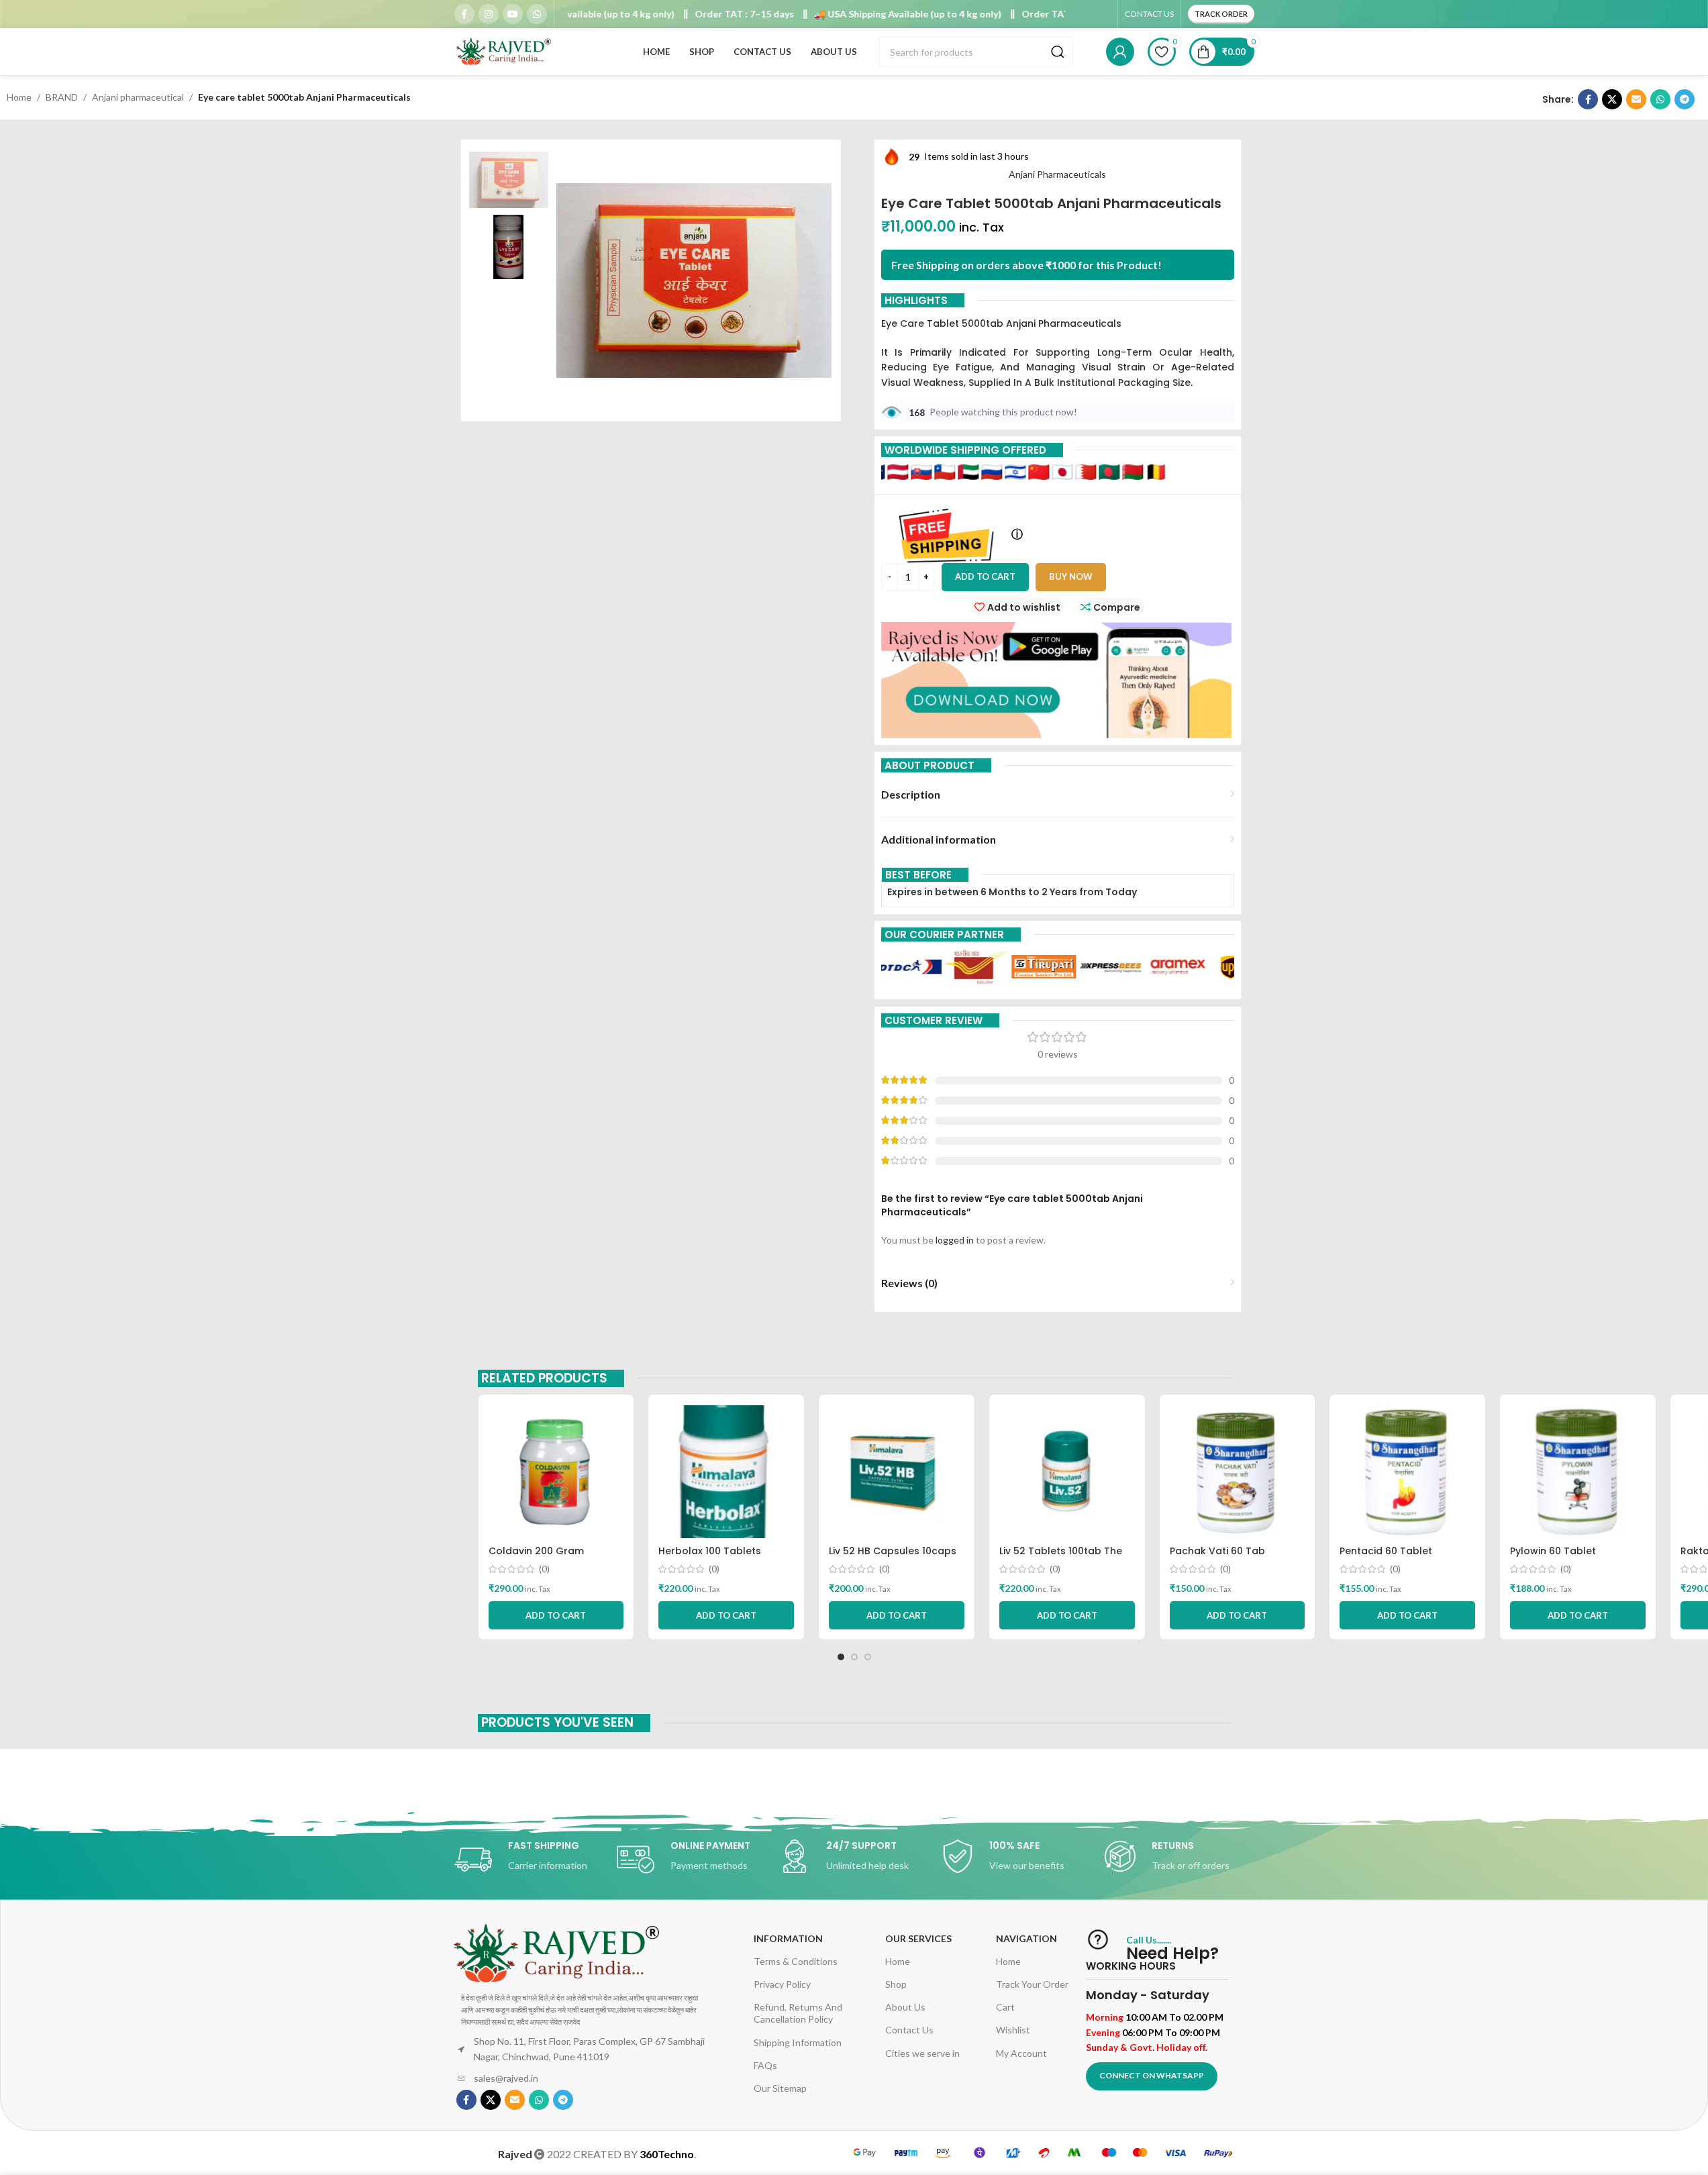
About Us (905, 2007)
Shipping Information (798, 2042)
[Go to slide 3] (868, 1657)
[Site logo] (505, 51)
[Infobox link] (529, 1860)
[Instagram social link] (489, 14)
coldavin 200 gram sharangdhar (536, 1558)
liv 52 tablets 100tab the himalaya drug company (1061, 1558)
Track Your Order (1032, 1984)
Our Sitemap (780, 2088)
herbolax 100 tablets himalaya (710, 1558)
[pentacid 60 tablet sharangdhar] (1407, 1472)
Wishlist (1013, 2030)
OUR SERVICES (918, 1938)
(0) (544, 1569)
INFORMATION (788, 1938)
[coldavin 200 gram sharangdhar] (556, 1472)
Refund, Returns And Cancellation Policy (798, 2013)
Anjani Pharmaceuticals (1057, 174)
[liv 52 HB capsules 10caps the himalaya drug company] (897, 1472)
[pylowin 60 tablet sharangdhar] (1578, 1472)
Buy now (1071, 576)
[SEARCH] (1058, 52)
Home (19, 97)
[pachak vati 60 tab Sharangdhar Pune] (1238, 1472)
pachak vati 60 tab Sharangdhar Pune (1217, 1558)
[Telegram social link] (1685, 99)
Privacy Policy (782, 1984)
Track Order (1221, 14)
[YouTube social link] (513, 14)
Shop (896, 1984)
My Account (1021, 2053)
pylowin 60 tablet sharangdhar (1553, 1558)
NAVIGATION (1026, 1938)
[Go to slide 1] (841, 1657)
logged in (955, 1240)
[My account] (1120, 52)
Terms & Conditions (796, 1961)
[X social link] (1612, 99)
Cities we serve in (922, 2053)
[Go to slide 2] (854, 1657)
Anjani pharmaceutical (138, 97)
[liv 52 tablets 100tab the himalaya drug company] (1067, 1472)
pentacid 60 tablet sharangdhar (1386, 1558)
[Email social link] (1636, 99)
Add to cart (985, 576)
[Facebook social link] (464, 14)
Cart (1005, 2007)
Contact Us (909, 2030)
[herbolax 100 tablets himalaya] (726, 1472)
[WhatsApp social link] (537, 14)
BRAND (62, 97)
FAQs (765, 2065)
